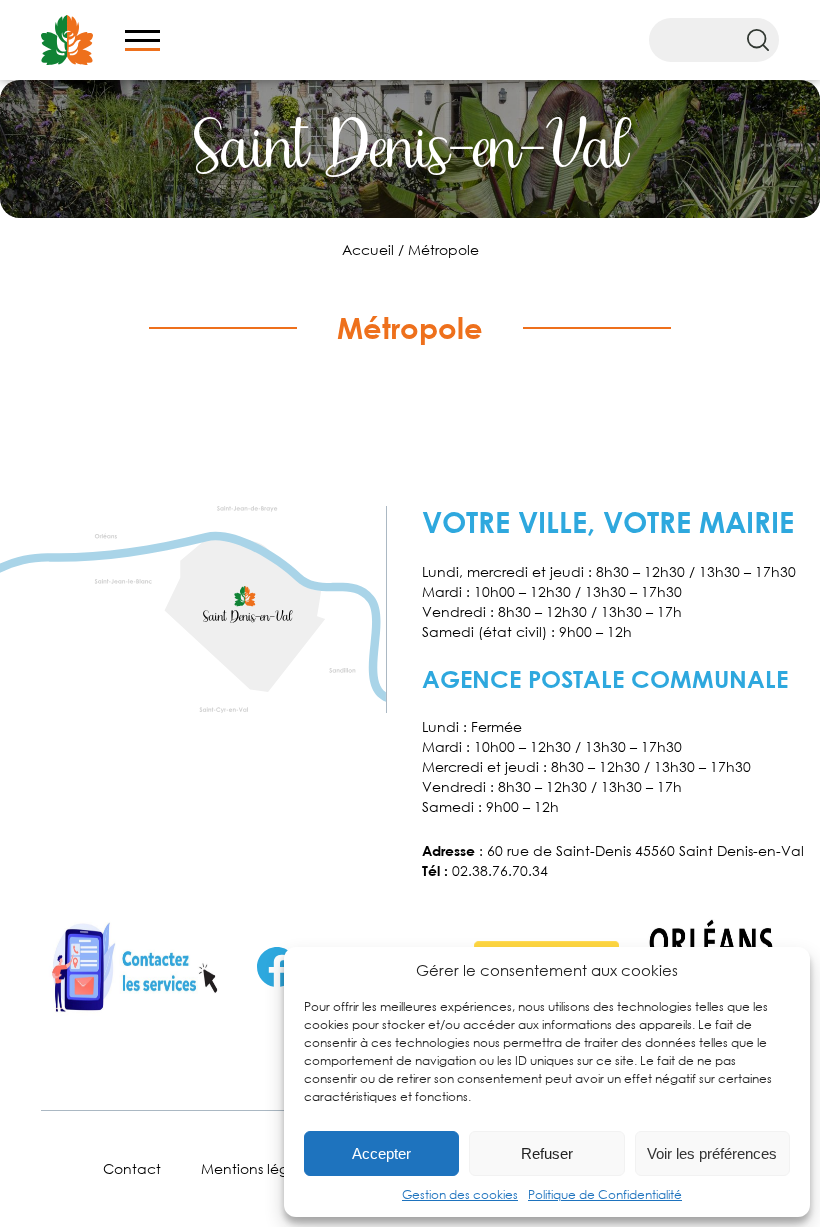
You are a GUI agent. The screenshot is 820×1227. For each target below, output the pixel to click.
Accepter (381, 1153)
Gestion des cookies (460, 1194)
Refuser (547, 1153)
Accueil (368, 249)
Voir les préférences (712, 1153)
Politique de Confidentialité (605, 1194)
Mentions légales (258, 1168)
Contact (132, 1168)
